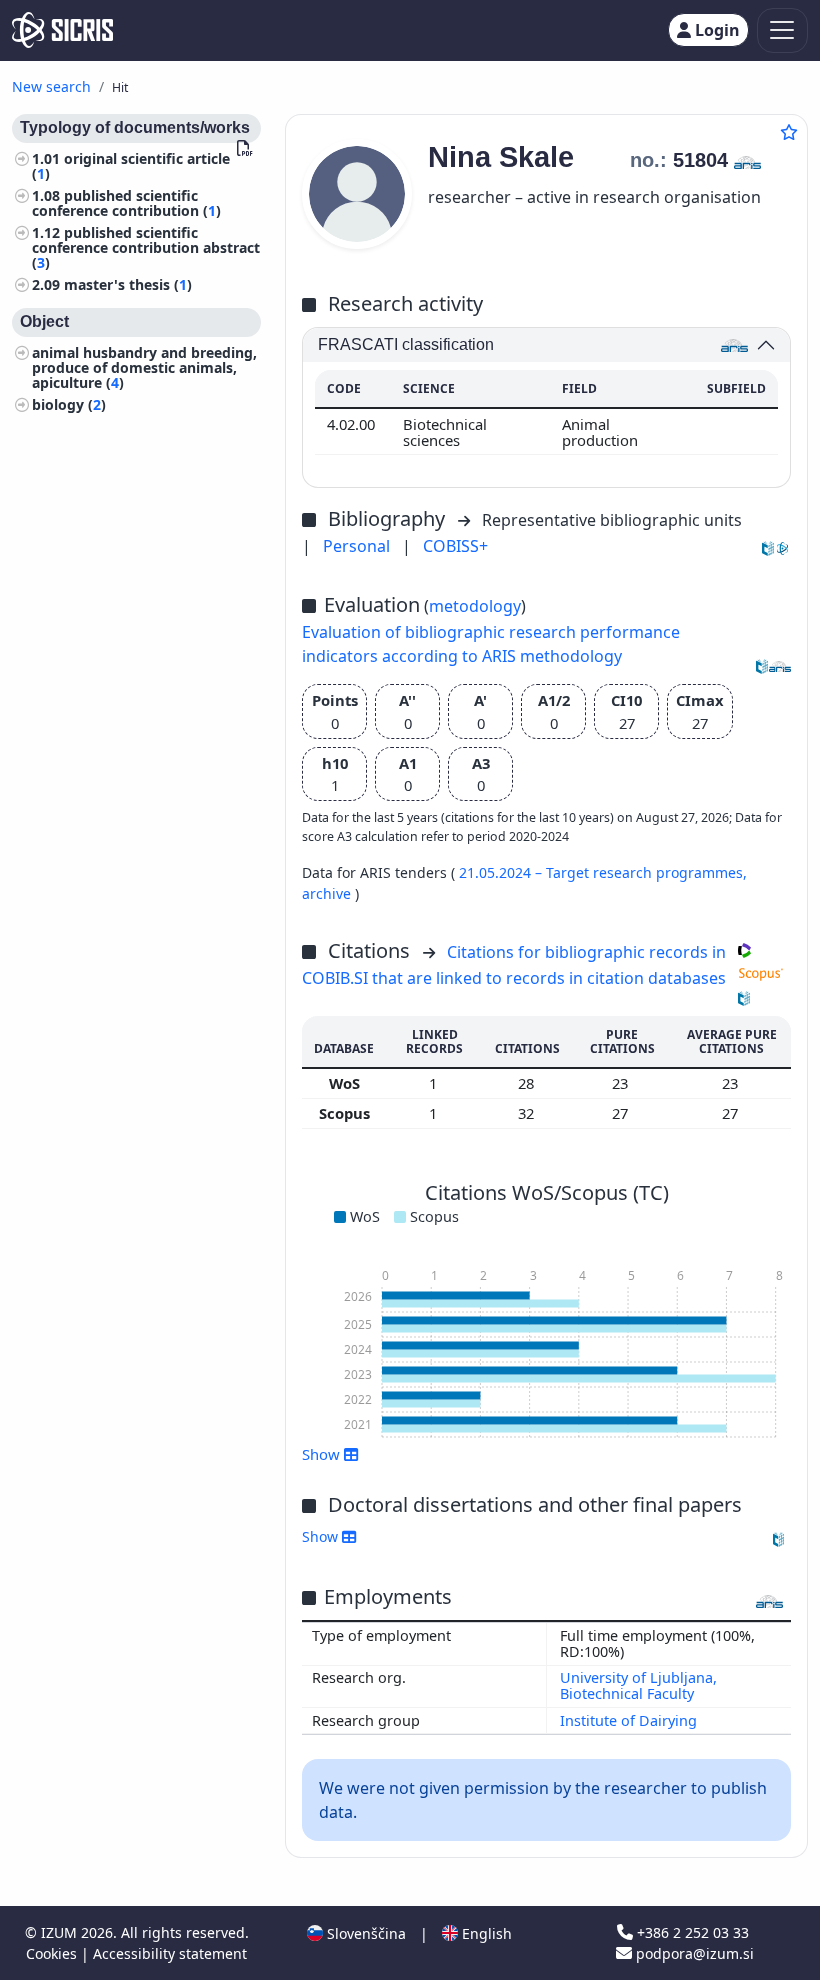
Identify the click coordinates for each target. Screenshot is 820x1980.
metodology (475, 606)
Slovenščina (364, 1933)
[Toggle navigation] (782, 30)
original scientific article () (131, 166)
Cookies (53, 1953)
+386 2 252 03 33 (691, 1932)
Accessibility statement (170, 1953)
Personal (358, 546)
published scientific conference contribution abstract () (146, 247)
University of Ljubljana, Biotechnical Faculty (638, 1685)
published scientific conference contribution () (126, 203)
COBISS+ (455, 546)
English (485, 1933)
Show (322, 1536)
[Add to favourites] (789, 132)
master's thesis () (128, 284)
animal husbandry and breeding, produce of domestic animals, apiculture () (144, 367)
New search (51, 86)
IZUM (61, 1932)
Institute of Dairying (628, 1720)
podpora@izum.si (693, 1953)
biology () (69, 404)
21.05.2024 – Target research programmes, (603, 872)
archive (328, 893)
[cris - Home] (62, 30)
